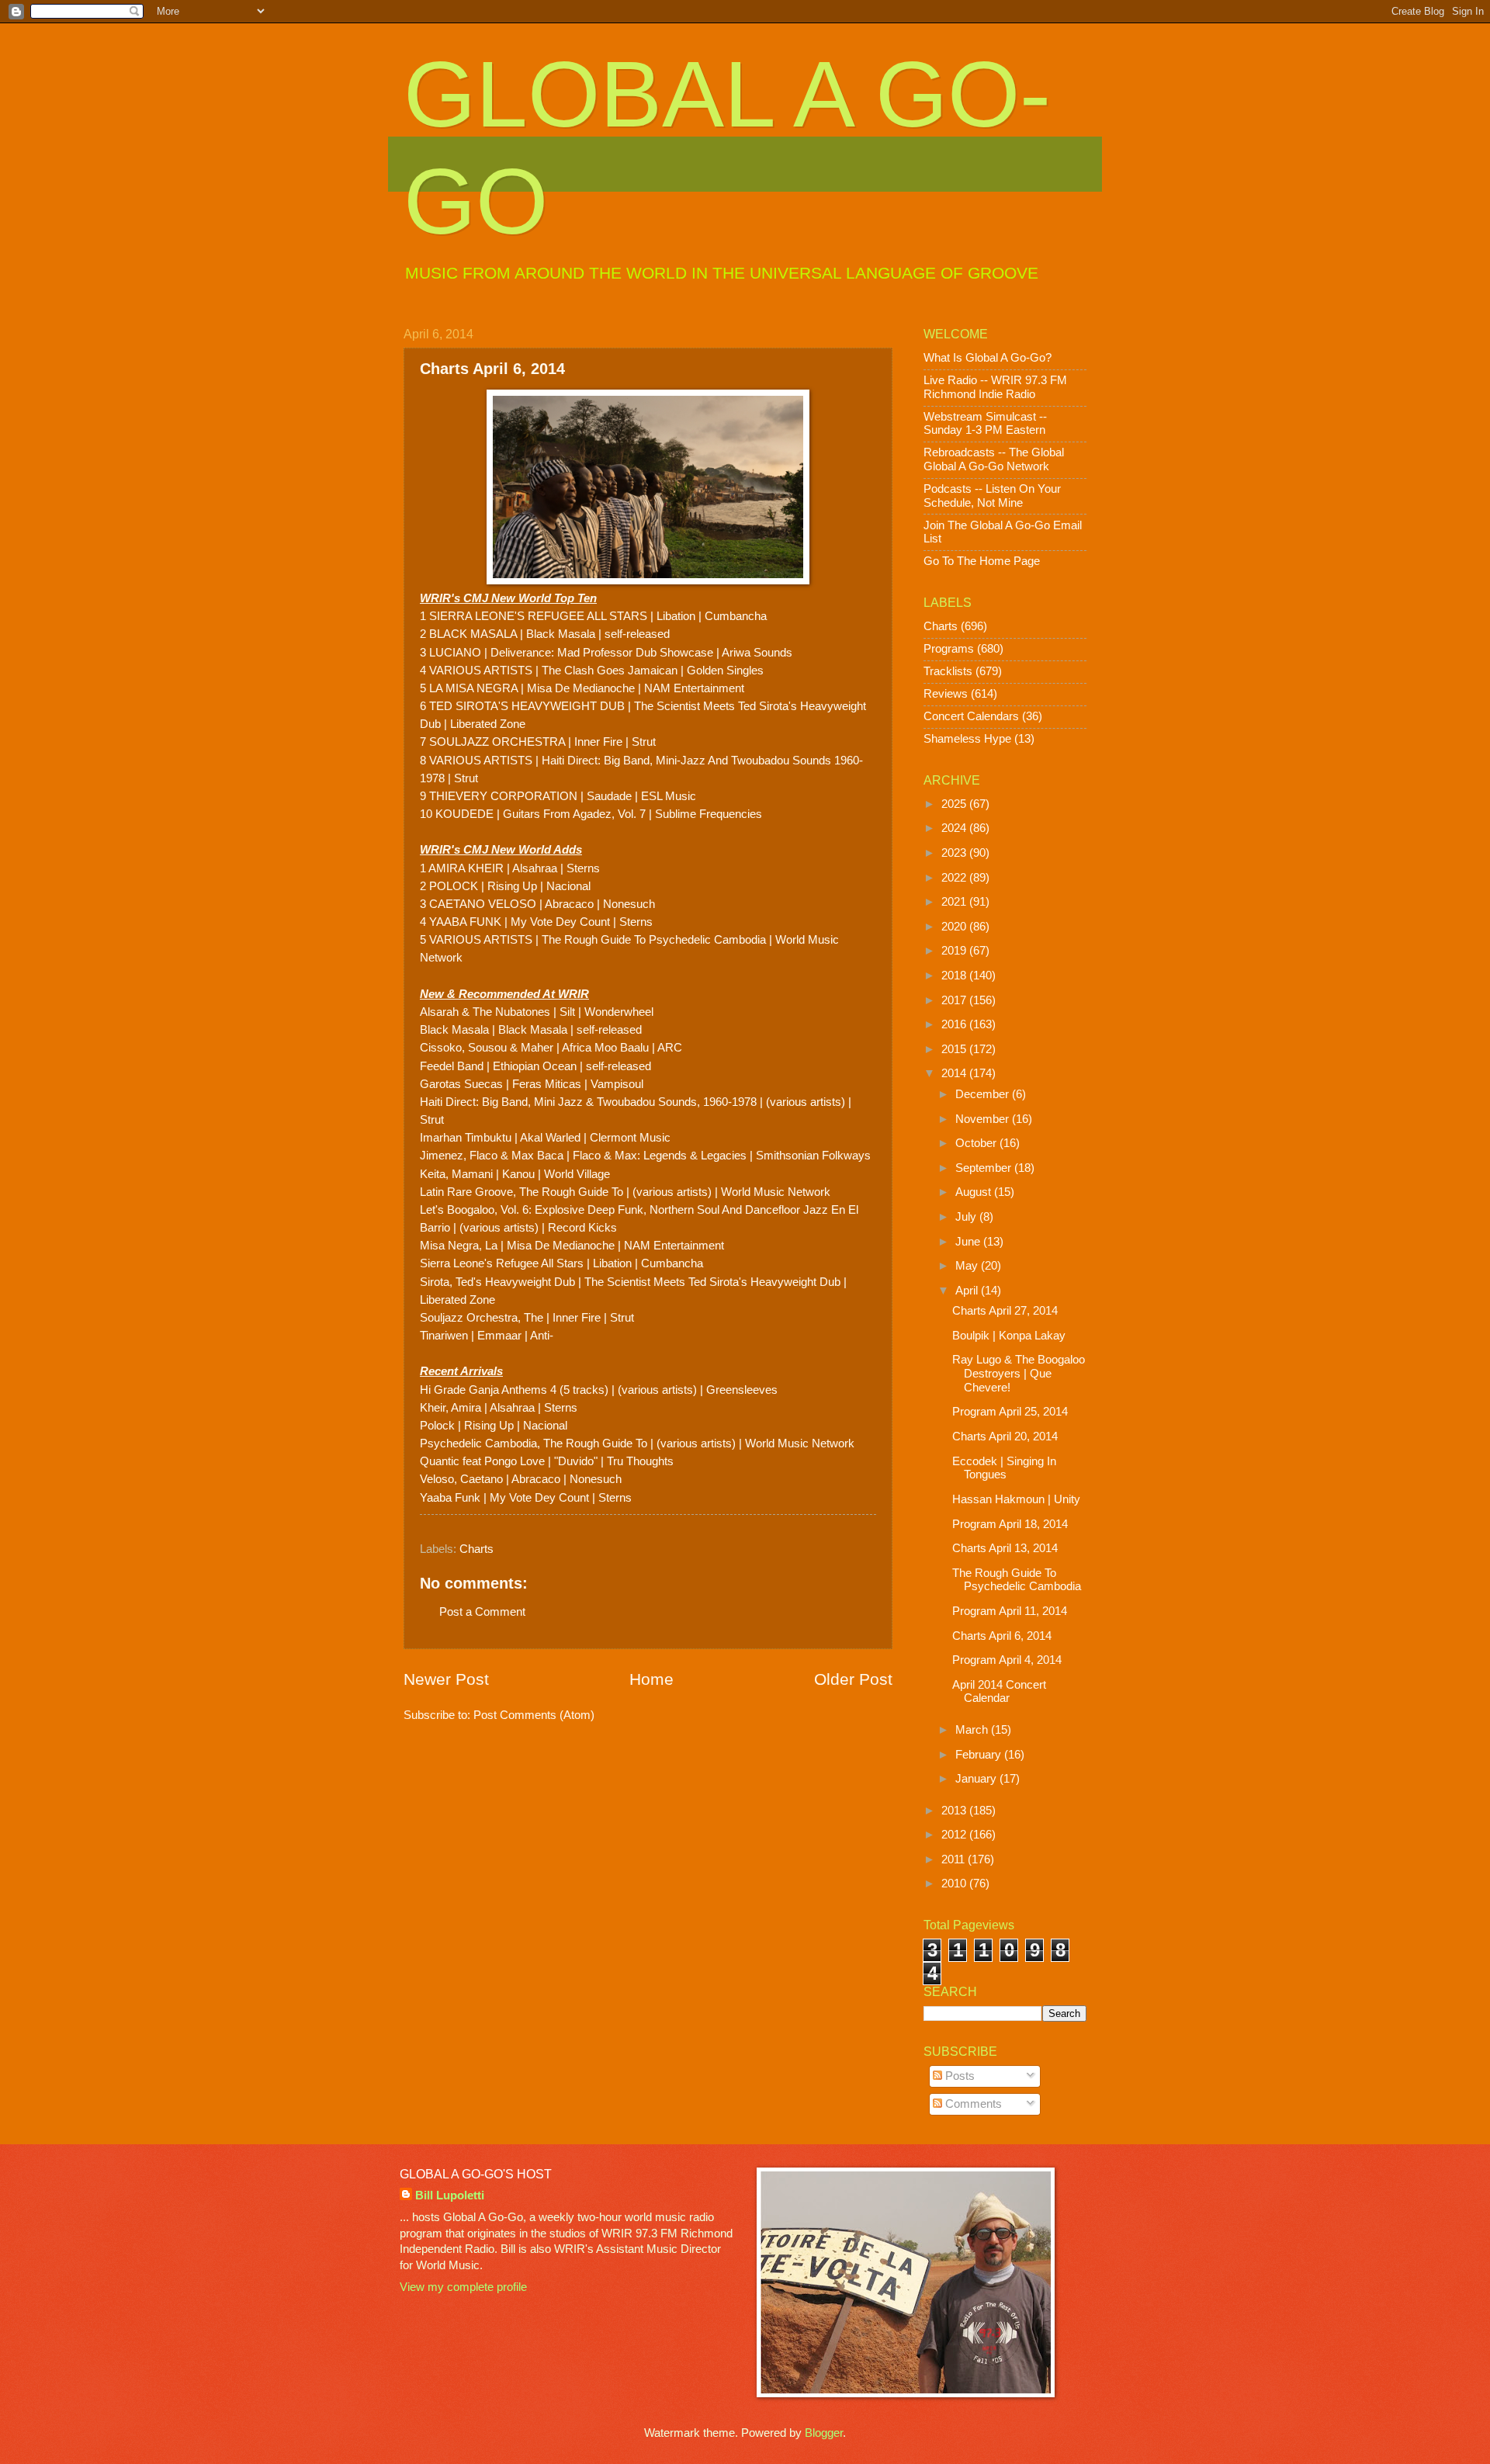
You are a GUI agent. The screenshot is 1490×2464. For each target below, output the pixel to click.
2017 (955, 1000)
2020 (955, 927)
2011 (955, 1859)
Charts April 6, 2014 (1002, 1636)
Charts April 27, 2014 (1005, 1311)
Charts (476, 1549)
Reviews (946, 694)
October (977, 1143)
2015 (955, 1049)
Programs (949, 649)
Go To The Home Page (982, 561)
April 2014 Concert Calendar (999, 1692)
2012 (955, 1835)
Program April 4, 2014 (1007, 1660)
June (969, 1242)
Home (651, 1679)
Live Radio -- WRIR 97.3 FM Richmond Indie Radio (995, 387)
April (968, 1291)
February (980, 1755)
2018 (955, 976)
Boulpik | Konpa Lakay (1009, 1336)
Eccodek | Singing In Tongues (1004, 1468)
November (984, 1119)
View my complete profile (463, 2287)
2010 (955, 1884)
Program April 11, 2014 (1010, 1611)
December (984, 1094)
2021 (955, 902)
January (977, 1779)
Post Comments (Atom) (534, 1715)
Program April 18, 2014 (1010, 1524)
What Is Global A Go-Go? (988, 358)
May (968, 1266)
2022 (955, 878)
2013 (955, 1811)
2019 (955, 951)
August (975, 1192)
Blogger (824, 2433)
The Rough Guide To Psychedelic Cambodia (1017, 1580)
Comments (972, 2104)
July (967, 1217)
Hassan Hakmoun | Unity (1016, 1499)
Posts (958, 2076)
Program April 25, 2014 (1010, 1412)
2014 (955, 1073)
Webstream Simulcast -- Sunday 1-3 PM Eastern (985, 424)
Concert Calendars (971, 716)
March (973, 1730)
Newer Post (446, 1679)
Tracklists (948, 671)
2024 (955, 828)
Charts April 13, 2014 (1005, 1548)
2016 (955, 1024)
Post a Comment (482, 1612)
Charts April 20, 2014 (1005, 1436)
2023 (955, 853)
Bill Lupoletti (450, 2195)
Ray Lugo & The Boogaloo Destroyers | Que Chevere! (1019, 1373)
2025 (955, 804)
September (985, 1168)
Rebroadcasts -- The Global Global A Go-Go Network (994, 459)
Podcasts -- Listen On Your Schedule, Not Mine (992, 496)
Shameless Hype (967, 739)
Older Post (853, 1679)
